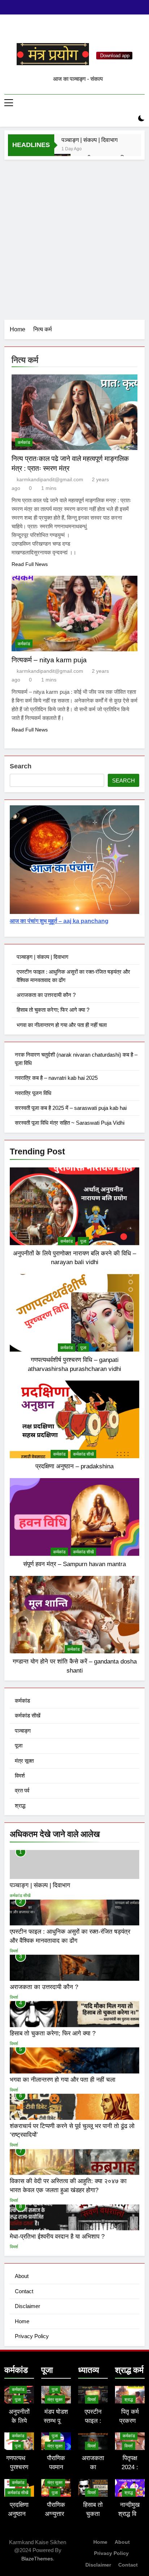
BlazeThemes (37, 2559)
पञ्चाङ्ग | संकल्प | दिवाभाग (90, 140)
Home (22, 2321)
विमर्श (20, 1776)
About (22, 2276)
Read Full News (30, 564)
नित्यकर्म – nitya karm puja (49, 660)
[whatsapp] (66, 32)
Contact (24, 2291)
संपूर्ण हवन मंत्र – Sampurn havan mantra (74, 1564)
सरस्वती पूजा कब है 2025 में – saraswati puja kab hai (71, 1108)
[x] (74, 32)
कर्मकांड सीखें (83, 1454)
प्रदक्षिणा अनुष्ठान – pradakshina (74, 1466)
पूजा (83, 1241)
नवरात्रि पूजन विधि (33, 1093)
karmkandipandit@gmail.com (50, 479)
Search (21, 766)
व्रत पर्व (22, 1790)
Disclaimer (27, 2306)
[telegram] (83, 32)
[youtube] (92, 32)
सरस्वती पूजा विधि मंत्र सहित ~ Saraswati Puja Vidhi (70, 1123)
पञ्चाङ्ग (23, 1731)
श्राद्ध (20, 1806)
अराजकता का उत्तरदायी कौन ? (46, 995)
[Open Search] (129, 119)
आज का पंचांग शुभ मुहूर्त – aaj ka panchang (59, 921)
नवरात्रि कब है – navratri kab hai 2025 (56, 1078)
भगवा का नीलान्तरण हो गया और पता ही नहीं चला (62, 1025)
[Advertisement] (74, 238)
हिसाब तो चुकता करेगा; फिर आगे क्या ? (53, 1010)
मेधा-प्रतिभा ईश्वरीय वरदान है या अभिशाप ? (57, 2236)
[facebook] (57, 32)
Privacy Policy (32, 2336)
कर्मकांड (24, 442)
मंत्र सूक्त (24, 1761)
